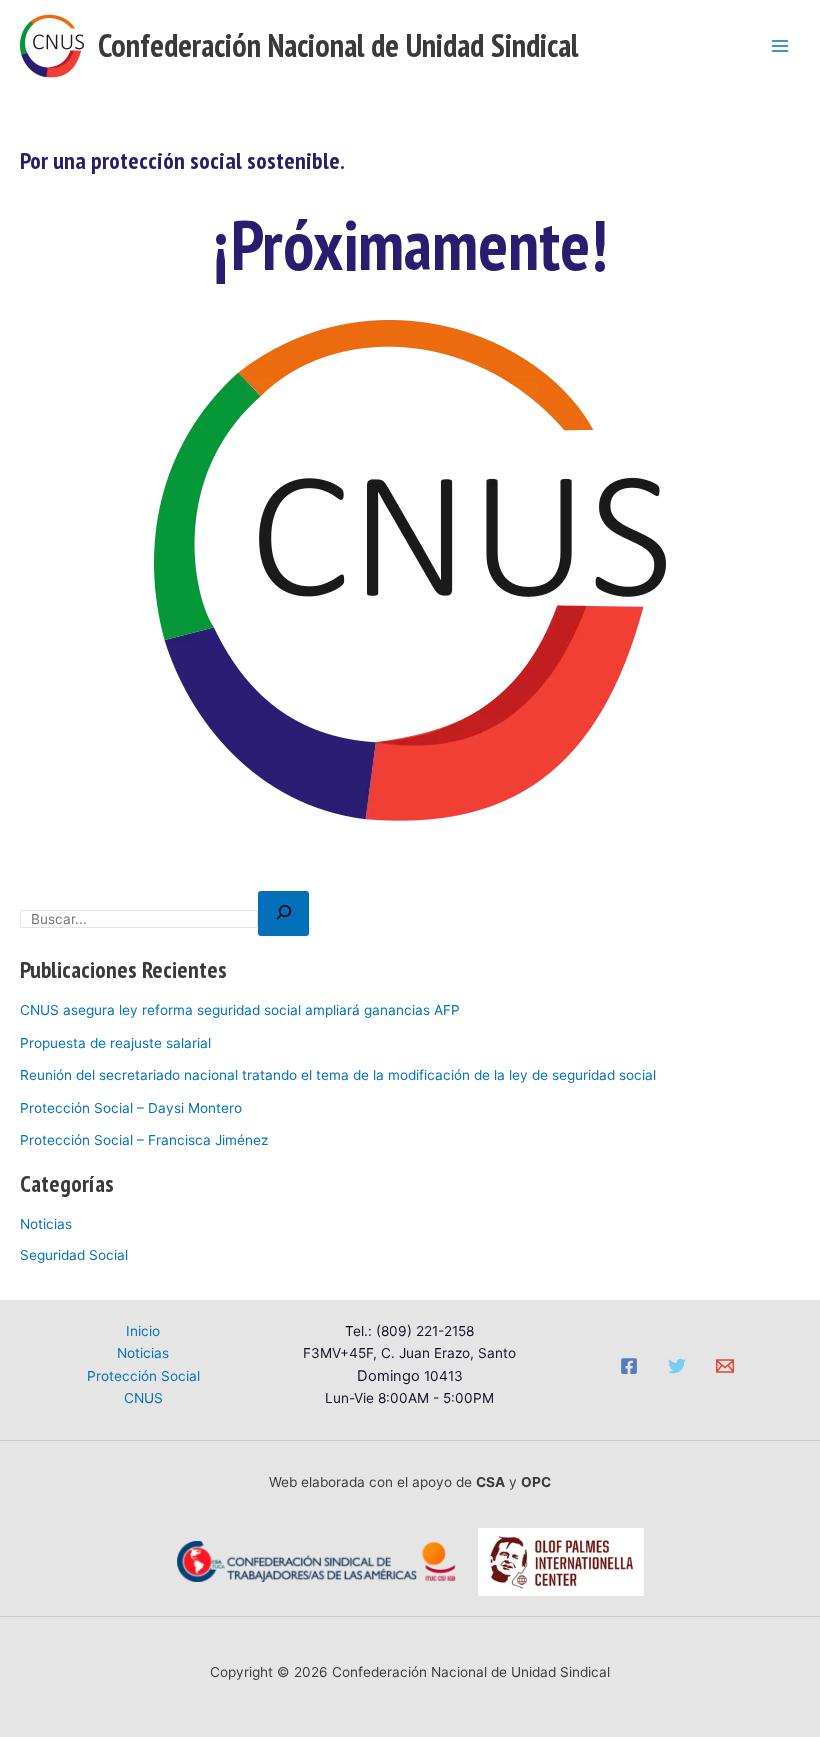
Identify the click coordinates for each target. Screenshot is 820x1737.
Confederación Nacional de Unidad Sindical (338, 45)
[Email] (725, 1366)
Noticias (46, 1224)
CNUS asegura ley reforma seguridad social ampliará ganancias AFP (240, 1010)
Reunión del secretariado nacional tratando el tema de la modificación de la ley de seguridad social (338, 1075)
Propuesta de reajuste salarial (115, 1043)
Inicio (143, 1331)
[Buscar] (283, 914)
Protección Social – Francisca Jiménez (144, 1140)
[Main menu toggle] (780, 45)
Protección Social (143, 1376)
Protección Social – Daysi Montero (131, 1108)
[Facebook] (629, 1366)
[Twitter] (677, 1366)
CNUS (143, 1398)
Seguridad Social (74, 1255)
